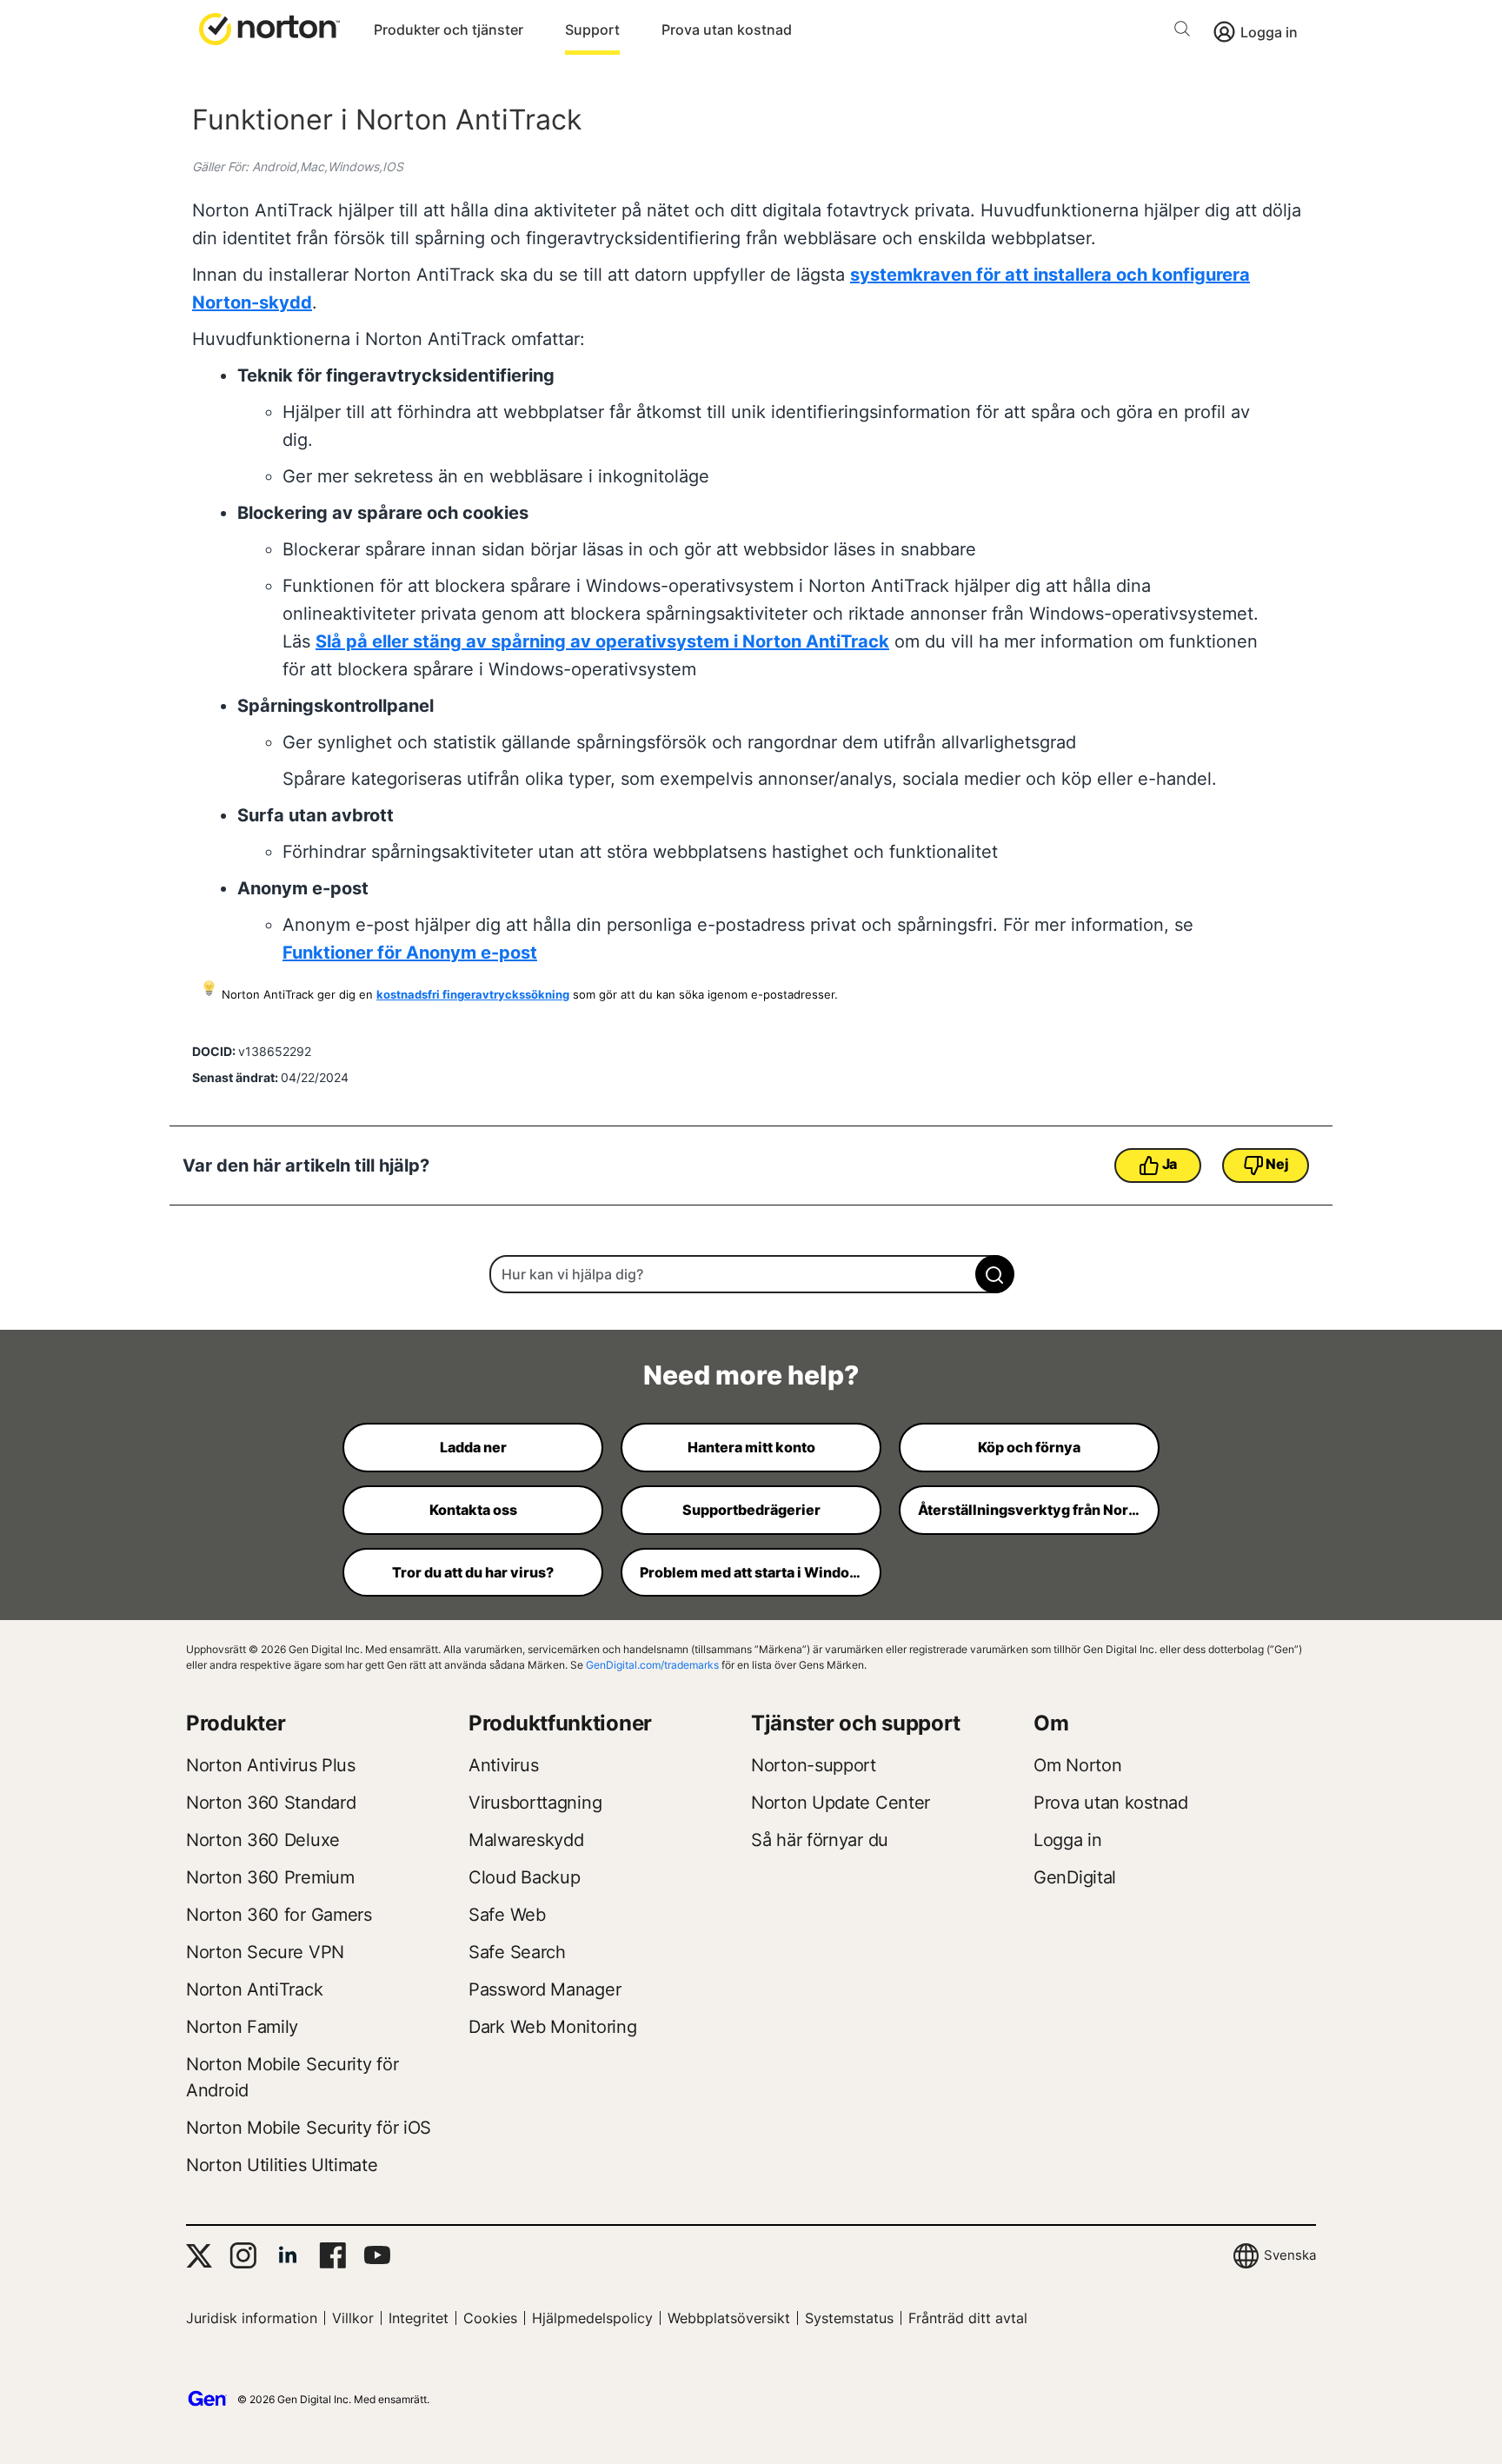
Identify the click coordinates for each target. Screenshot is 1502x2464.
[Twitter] (199, 2256)
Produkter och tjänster (449, 30)
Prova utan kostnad (727, 30)
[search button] (1186, 32)
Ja (1170, 1164)
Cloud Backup (524, 1877)
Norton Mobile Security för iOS (309, 2128)
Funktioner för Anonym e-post (410, 953)
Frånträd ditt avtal (968, 2318)
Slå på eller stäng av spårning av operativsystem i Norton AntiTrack (602, 641)
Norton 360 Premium (270, 1877)
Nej (1277, 1164)
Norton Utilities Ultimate (282, 2165)
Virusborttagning (535, 1803)
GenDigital (1075, 1877)
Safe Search (517, 1952)
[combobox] (751, 1274)
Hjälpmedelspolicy (592, 2318)
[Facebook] (332, 2255)
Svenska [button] (1290, 2255)
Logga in (1269, 32)
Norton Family (242, 2027)
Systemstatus (849, 2318)
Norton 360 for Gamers (279, 1915)
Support (592, 30)
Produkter (236, 1723)
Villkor (353, 2318)
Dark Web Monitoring (552, 2027)
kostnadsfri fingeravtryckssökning (473, 994)
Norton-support (814, 1765)
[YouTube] (377, 2255)
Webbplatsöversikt (729, 2318)
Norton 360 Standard (271, 1803)
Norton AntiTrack (254, 1989)
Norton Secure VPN (265, 1952)
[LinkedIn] (288, 2255)
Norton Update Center (841, 1803)
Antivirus (503, 1765)
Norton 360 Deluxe (263, 1840)
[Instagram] (243, 2255)
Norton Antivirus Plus (271, 1765)
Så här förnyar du (820, 1840)
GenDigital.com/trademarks (652, 1665)
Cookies (490, 2318)
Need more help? (751, 1375)
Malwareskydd (526, 1840)
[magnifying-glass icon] (995, 1274)
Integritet (419, 2318)
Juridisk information (252, 2318)
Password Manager (545, 1989)
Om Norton (1077, 1765)
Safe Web (507, 1915)
